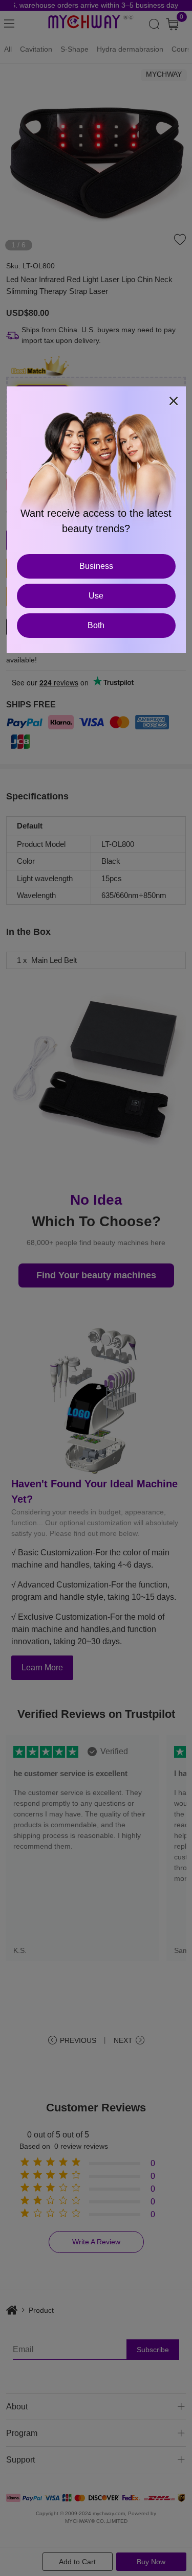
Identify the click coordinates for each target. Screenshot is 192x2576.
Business (96, 566)
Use (96, 596)
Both (96, 625)
